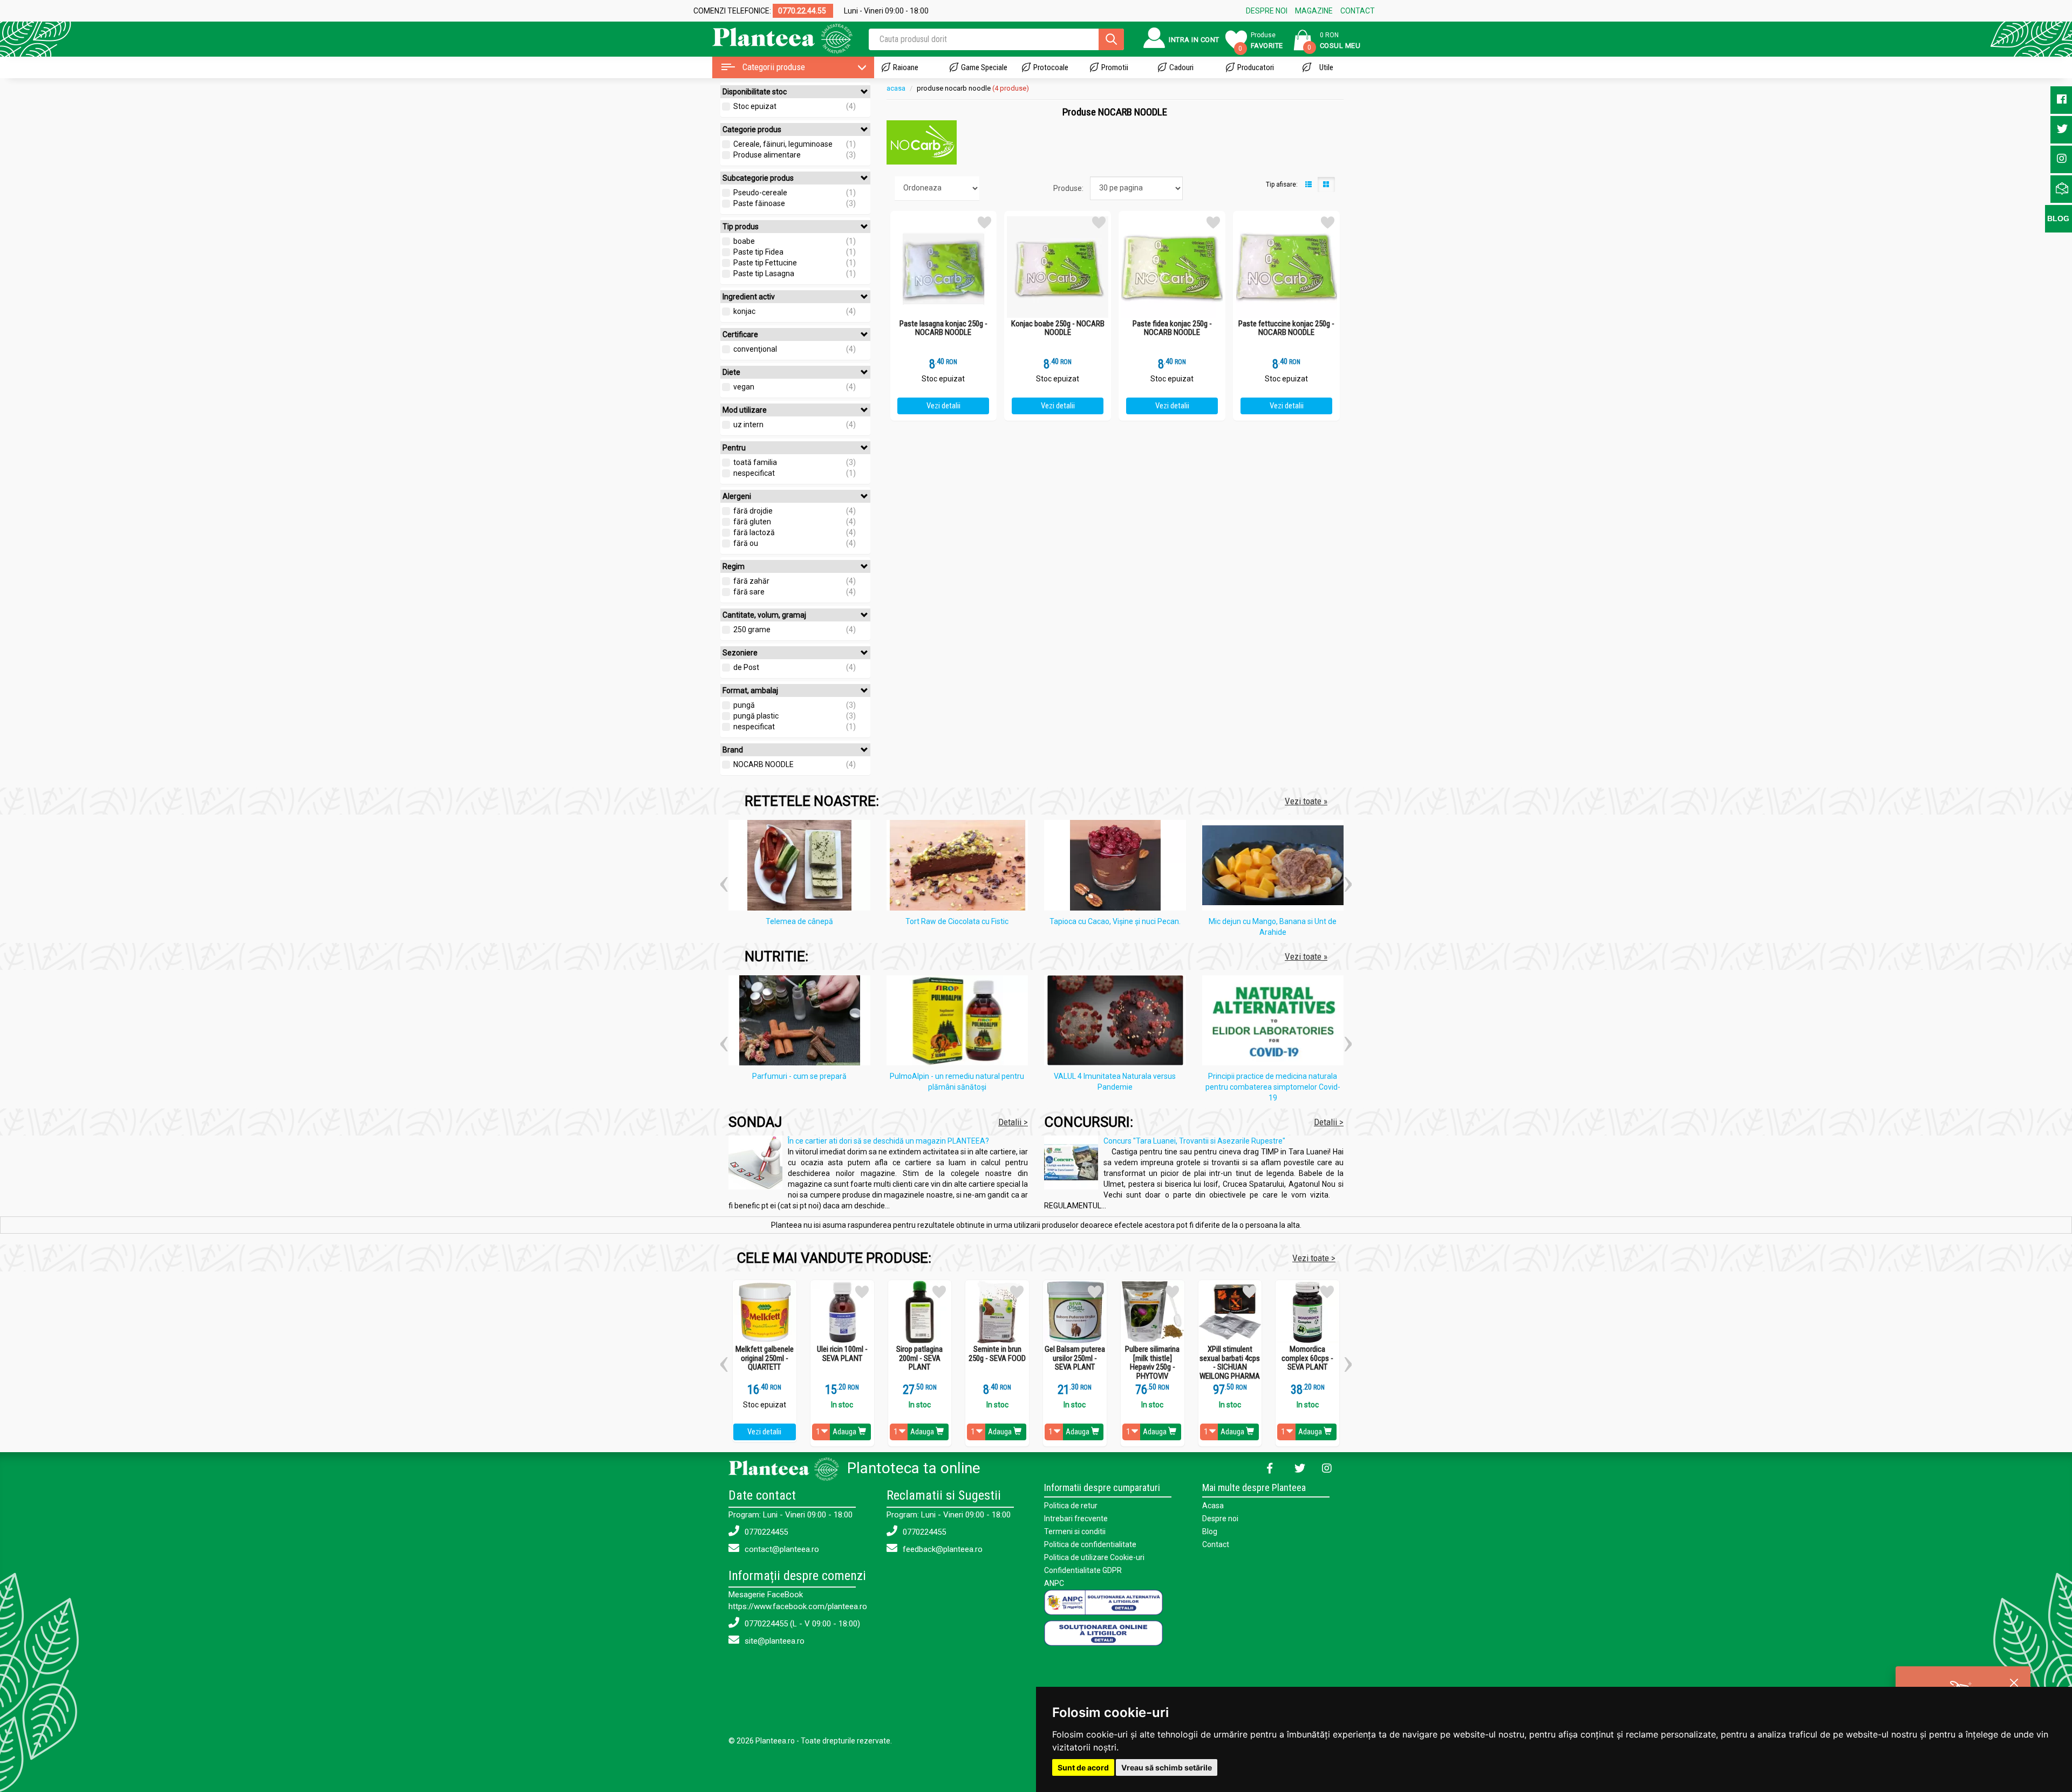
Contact (1216, 1544)
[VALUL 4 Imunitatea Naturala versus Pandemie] (1118, 1022)
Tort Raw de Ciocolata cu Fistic (957, 921)
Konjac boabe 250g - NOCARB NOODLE (1058, 328)
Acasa (1213, 1506)
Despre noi (1220, 1519)
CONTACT (1358, 11)
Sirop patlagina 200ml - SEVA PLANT (919, 1358)
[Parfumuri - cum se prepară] (802, 1022)
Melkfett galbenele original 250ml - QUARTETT (765, 1358)
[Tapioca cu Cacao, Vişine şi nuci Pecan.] (1118, 867)
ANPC (1054, 1583)
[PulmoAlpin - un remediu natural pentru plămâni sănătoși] (960, 1022)
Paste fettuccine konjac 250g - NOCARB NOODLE (1286, 328)
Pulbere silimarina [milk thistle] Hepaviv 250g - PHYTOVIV (1152, 1363)
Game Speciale (984, 67)
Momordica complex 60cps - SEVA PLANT (1307, 1358)
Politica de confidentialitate (1090, 1544)
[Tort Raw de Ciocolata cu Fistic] (960, 867)
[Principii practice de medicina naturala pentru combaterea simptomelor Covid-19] (1276, 1022)
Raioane (906, 67)
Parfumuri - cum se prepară (799, 1076)
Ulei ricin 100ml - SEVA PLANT (842, 1354)
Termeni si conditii (1075, 1531)
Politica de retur (1071, 1506)
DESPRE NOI (1267, 11)
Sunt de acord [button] (1083, 1767)
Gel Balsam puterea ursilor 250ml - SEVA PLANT (1075, 1358)
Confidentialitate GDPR (1083, 1570)
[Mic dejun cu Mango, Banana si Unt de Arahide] (1276, 867)
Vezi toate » (1306, 801)
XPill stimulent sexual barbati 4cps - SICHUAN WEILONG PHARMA (1230, 1363)
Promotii (1115, 67)
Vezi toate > (1314, 1258)
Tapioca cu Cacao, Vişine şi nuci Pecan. (1115, 921)
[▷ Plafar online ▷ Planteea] (773, 37)
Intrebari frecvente (1076, 1519)
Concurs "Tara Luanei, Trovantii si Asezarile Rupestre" (1194, 1141)
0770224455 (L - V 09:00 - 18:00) (801, 1624)
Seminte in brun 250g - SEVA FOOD (997, 1354)
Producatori (1256, 67)
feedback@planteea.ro (942, 1549)
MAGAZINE (1314, 11)
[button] (724, 880)
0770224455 (765, 1532)
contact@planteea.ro (781, 1549)
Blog (1210, 1531)
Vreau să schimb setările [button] (1167, 1767)
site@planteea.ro (773, 1641)
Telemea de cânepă (799, 921)
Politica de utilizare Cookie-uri (1094, 1557)
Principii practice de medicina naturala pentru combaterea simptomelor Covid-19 (1273, 1087)
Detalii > (1013, 1122)
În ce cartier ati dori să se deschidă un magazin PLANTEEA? (888, 1141)
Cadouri (1181, 67)
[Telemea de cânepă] (802, 867)
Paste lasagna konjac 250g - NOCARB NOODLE (943, 328)
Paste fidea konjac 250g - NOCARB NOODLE (1172, 328)
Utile (1326, 67)
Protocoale (1051, 67)
